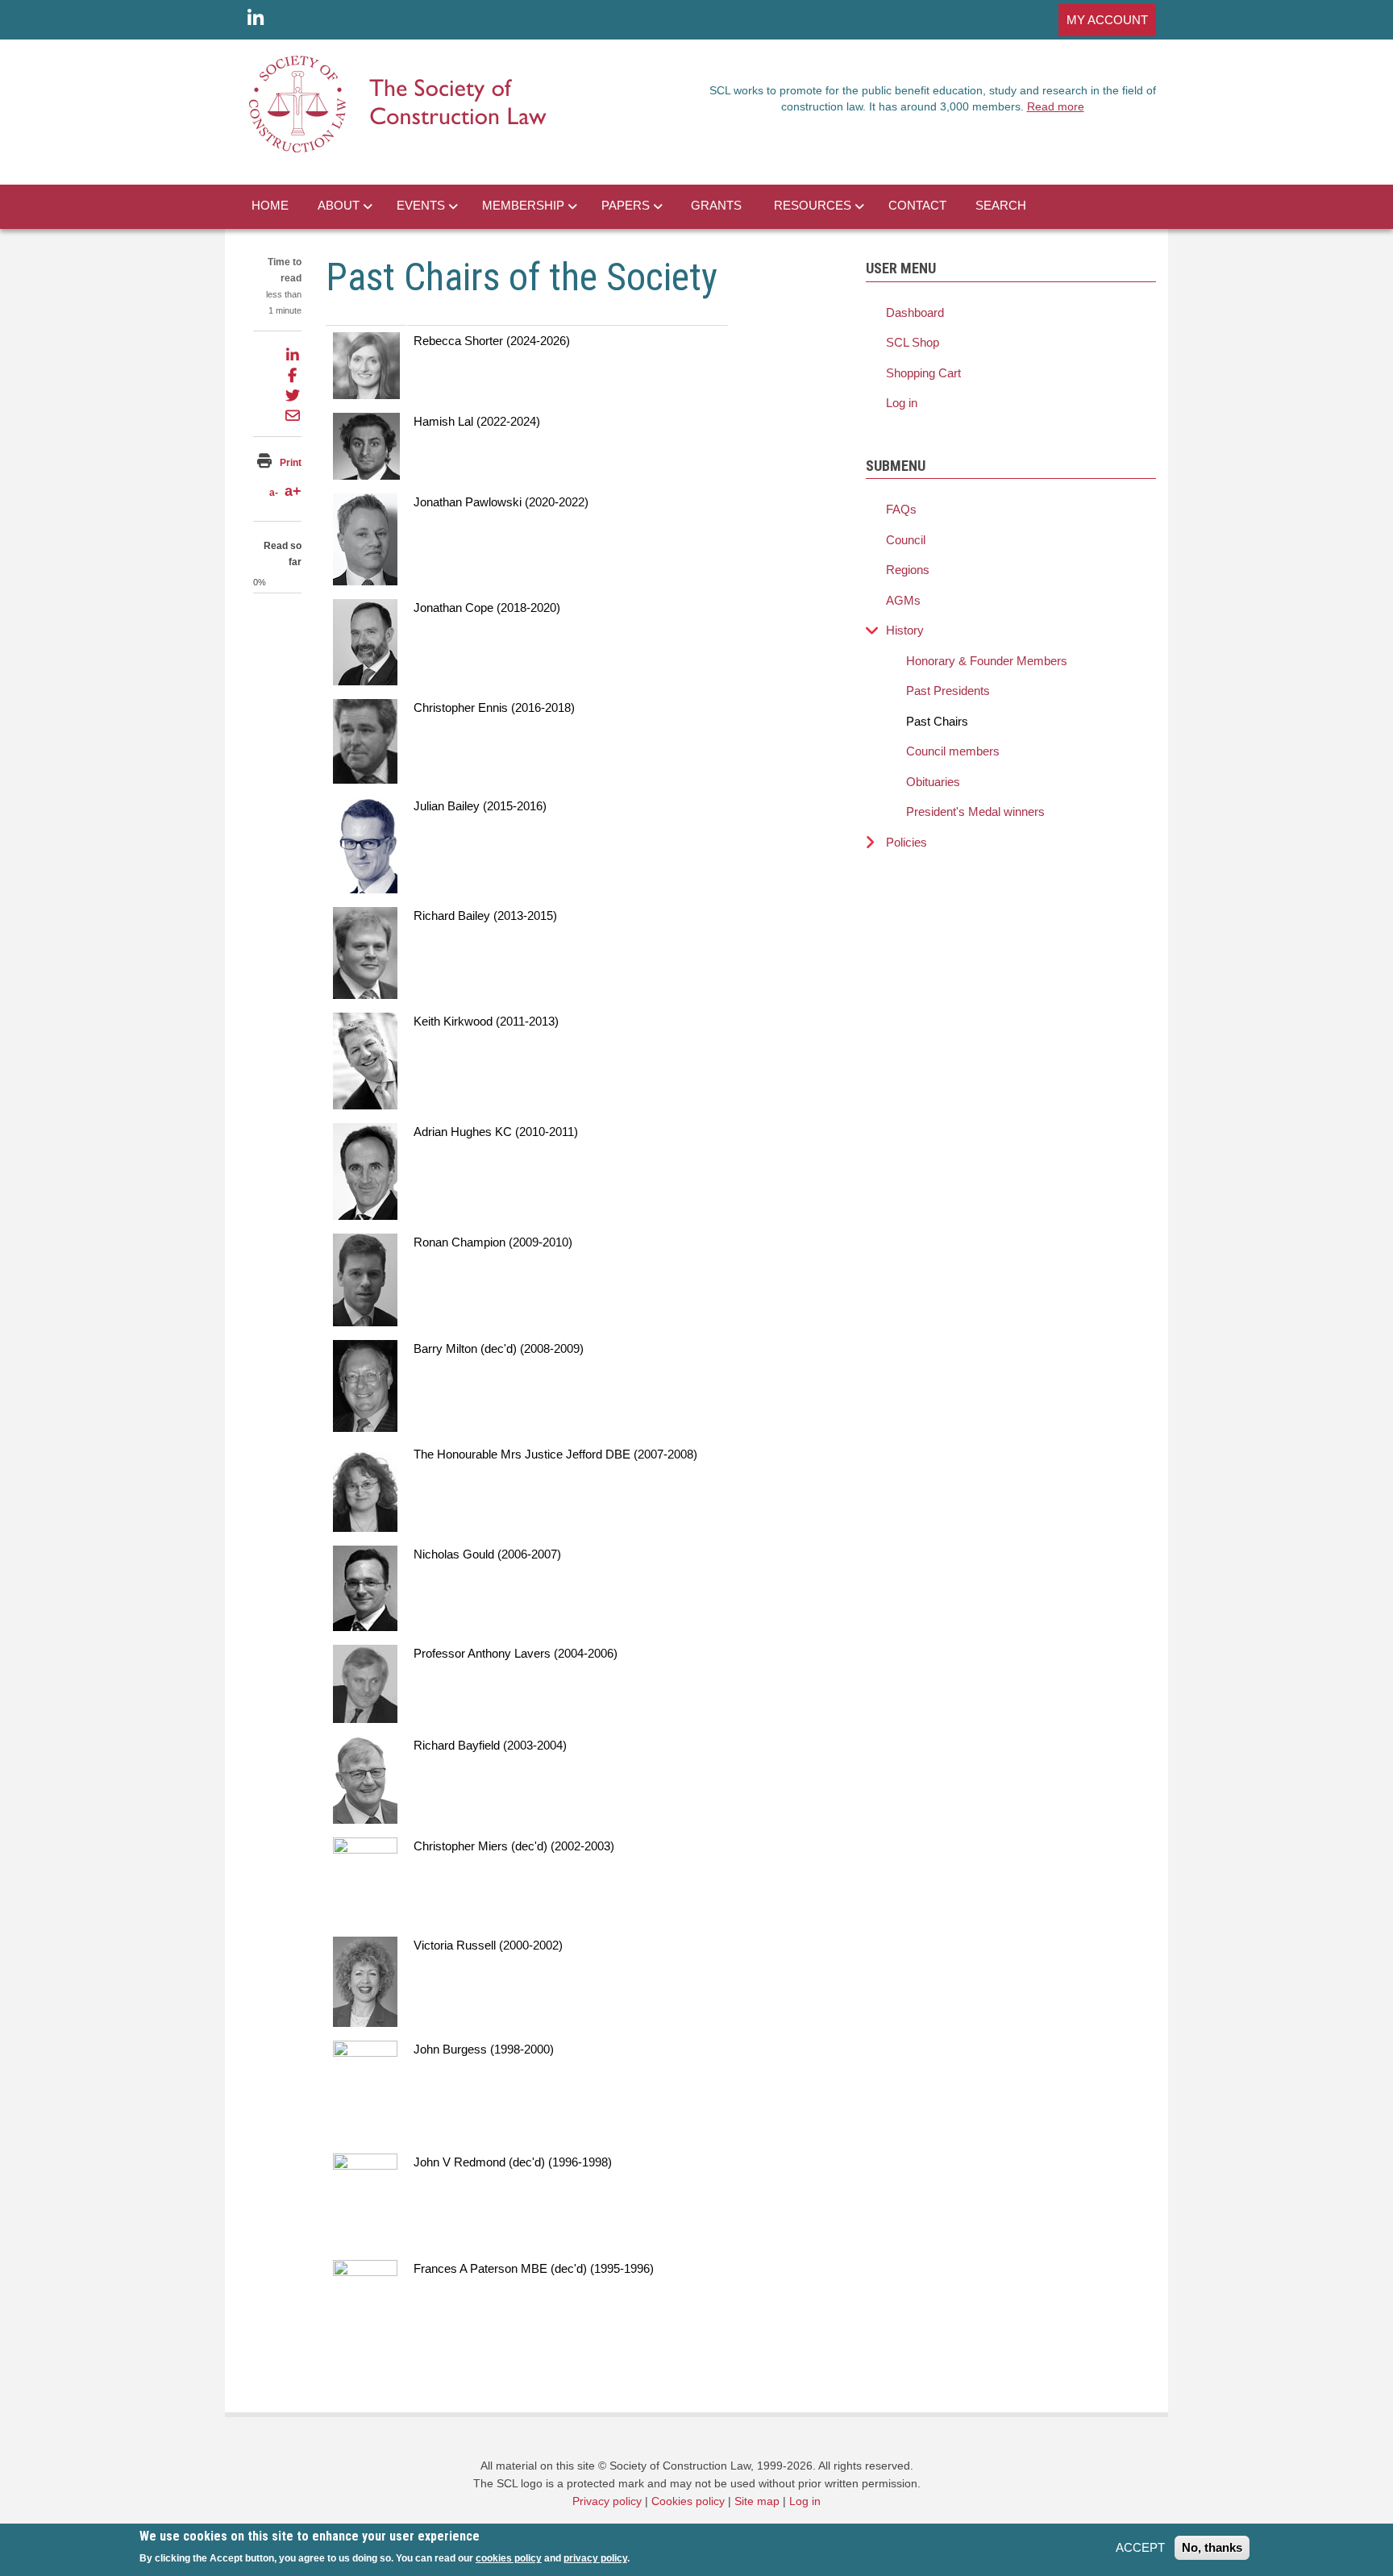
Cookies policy (688, 2501)
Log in (902, 403)
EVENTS (421, 205)
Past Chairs (937, 721)
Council (906, 540)
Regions (908, 570)
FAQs (901, 509)
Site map (757, 2501)
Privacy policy (607, 2501)
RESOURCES (813, 205)
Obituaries (933, 782)
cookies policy (509, 2558)
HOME (270, 205)
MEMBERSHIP (523, 205)
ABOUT (339, 205)
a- (274, 493)
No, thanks (1212, 2547)
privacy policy (595, 2558)
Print (291, 463)
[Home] (398, 103)
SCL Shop (913, 342)
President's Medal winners (975, 812)
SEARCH (1001, 205)
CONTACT (917, 205)
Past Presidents (948, 691)
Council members (953, 751)
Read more (1056, 106)
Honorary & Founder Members (987, 661)
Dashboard (915, 312)
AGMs (903, 600)
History (905, 630)
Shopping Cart (923, 373)
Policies (906, 842)
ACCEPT (1140, 2547)
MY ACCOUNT (1107, 20)
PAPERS (626, 205)
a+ (293, 491)
